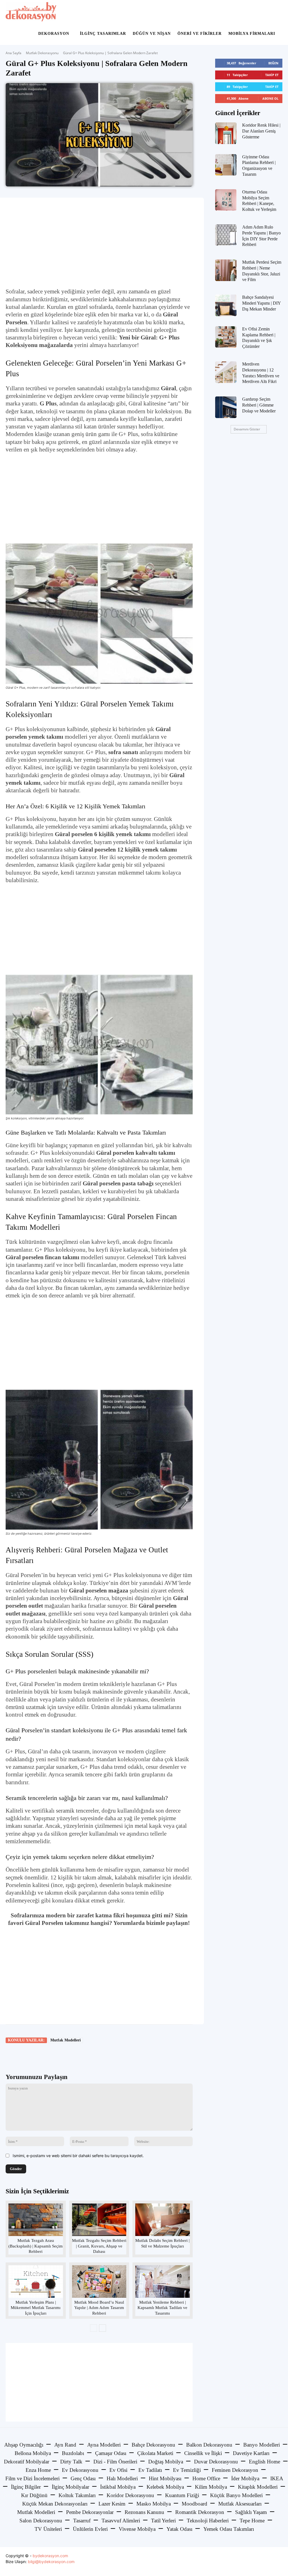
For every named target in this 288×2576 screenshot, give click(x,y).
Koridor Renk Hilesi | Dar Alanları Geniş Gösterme (261, 131)
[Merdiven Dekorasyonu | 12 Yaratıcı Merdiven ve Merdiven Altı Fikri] (226, 372)
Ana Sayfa (13, 53)
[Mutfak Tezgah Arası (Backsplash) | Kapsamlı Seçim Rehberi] (36, 2220)
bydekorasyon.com (50, 2556)
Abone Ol (270, 98)
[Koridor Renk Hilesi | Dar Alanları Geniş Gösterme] (226, 133)
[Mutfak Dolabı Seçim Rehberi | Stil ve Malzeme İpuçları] (162, 2220)
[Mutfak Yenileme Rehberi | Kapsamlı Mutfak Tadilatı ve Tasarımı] (162, 2281)
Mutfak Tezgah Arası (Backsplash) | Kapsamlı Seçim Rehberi (36, 2246)
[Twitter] (58, 2056)
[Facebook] (45, 2056)
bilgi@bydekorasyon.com (51, 2562)
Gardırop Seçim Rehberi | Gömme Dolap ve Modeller (259, 405)
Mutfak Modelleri (66, 2040)
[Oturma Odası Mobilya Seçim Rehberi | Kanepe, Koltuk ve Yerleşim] (226, 200)
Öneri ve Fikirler (200, 34)
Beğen (273, 63)
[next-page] (103, 2328)
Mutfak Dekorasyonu (42, 53)
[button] (276, 12)
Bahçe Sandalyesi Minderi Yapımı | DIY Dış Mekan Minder (262, 303)
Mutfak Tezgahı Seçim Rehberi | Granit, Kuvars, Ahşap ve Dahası (99, 2246)
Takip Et (272, 75)
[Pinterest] (71, 2056)
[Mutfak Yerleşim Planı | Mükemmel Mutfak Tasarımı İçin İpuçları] (36, 2281)
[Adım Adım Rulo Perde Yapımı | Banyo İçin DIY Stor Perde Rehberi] (226, 235)
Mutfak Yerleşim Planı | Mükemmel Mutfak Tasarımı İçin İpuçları (36, 2308)
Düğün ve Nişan (152, 34)
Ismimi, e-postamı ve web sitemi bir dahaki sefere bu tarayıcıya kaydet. (78, 2156)
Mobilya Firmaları (252, 34)
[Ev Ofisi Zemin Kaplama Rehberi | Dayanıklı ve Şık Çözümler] (226, 337)
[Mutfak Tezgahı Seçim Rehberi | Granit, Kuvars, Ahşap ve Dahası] (99, 2220)
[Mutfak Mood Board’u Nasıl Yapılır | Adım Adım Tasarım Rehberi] (99, 2281)
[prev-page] (94, 2328)
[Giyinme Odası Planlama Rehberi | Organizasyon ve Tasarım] (226, 165)
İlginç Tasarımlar (103, 34)
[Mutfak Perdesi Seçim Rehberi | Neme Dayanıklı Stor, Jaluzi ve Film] (226, 270)
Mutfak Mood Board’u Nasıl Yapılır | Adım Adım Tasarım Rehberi (99, 2308)
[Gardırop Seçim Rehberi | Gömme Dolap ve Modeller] (226, 407)
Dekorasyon (54, 34)
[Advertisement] (99, 243)
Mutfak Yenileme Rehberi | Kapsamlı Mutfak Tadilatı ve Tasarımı (162, 2308)
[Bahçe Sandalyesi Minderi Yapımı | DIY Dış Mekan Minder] (226, 305)
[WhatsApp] (84, 2056)
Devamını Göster (247, 429)
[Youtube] (277, 2562)
